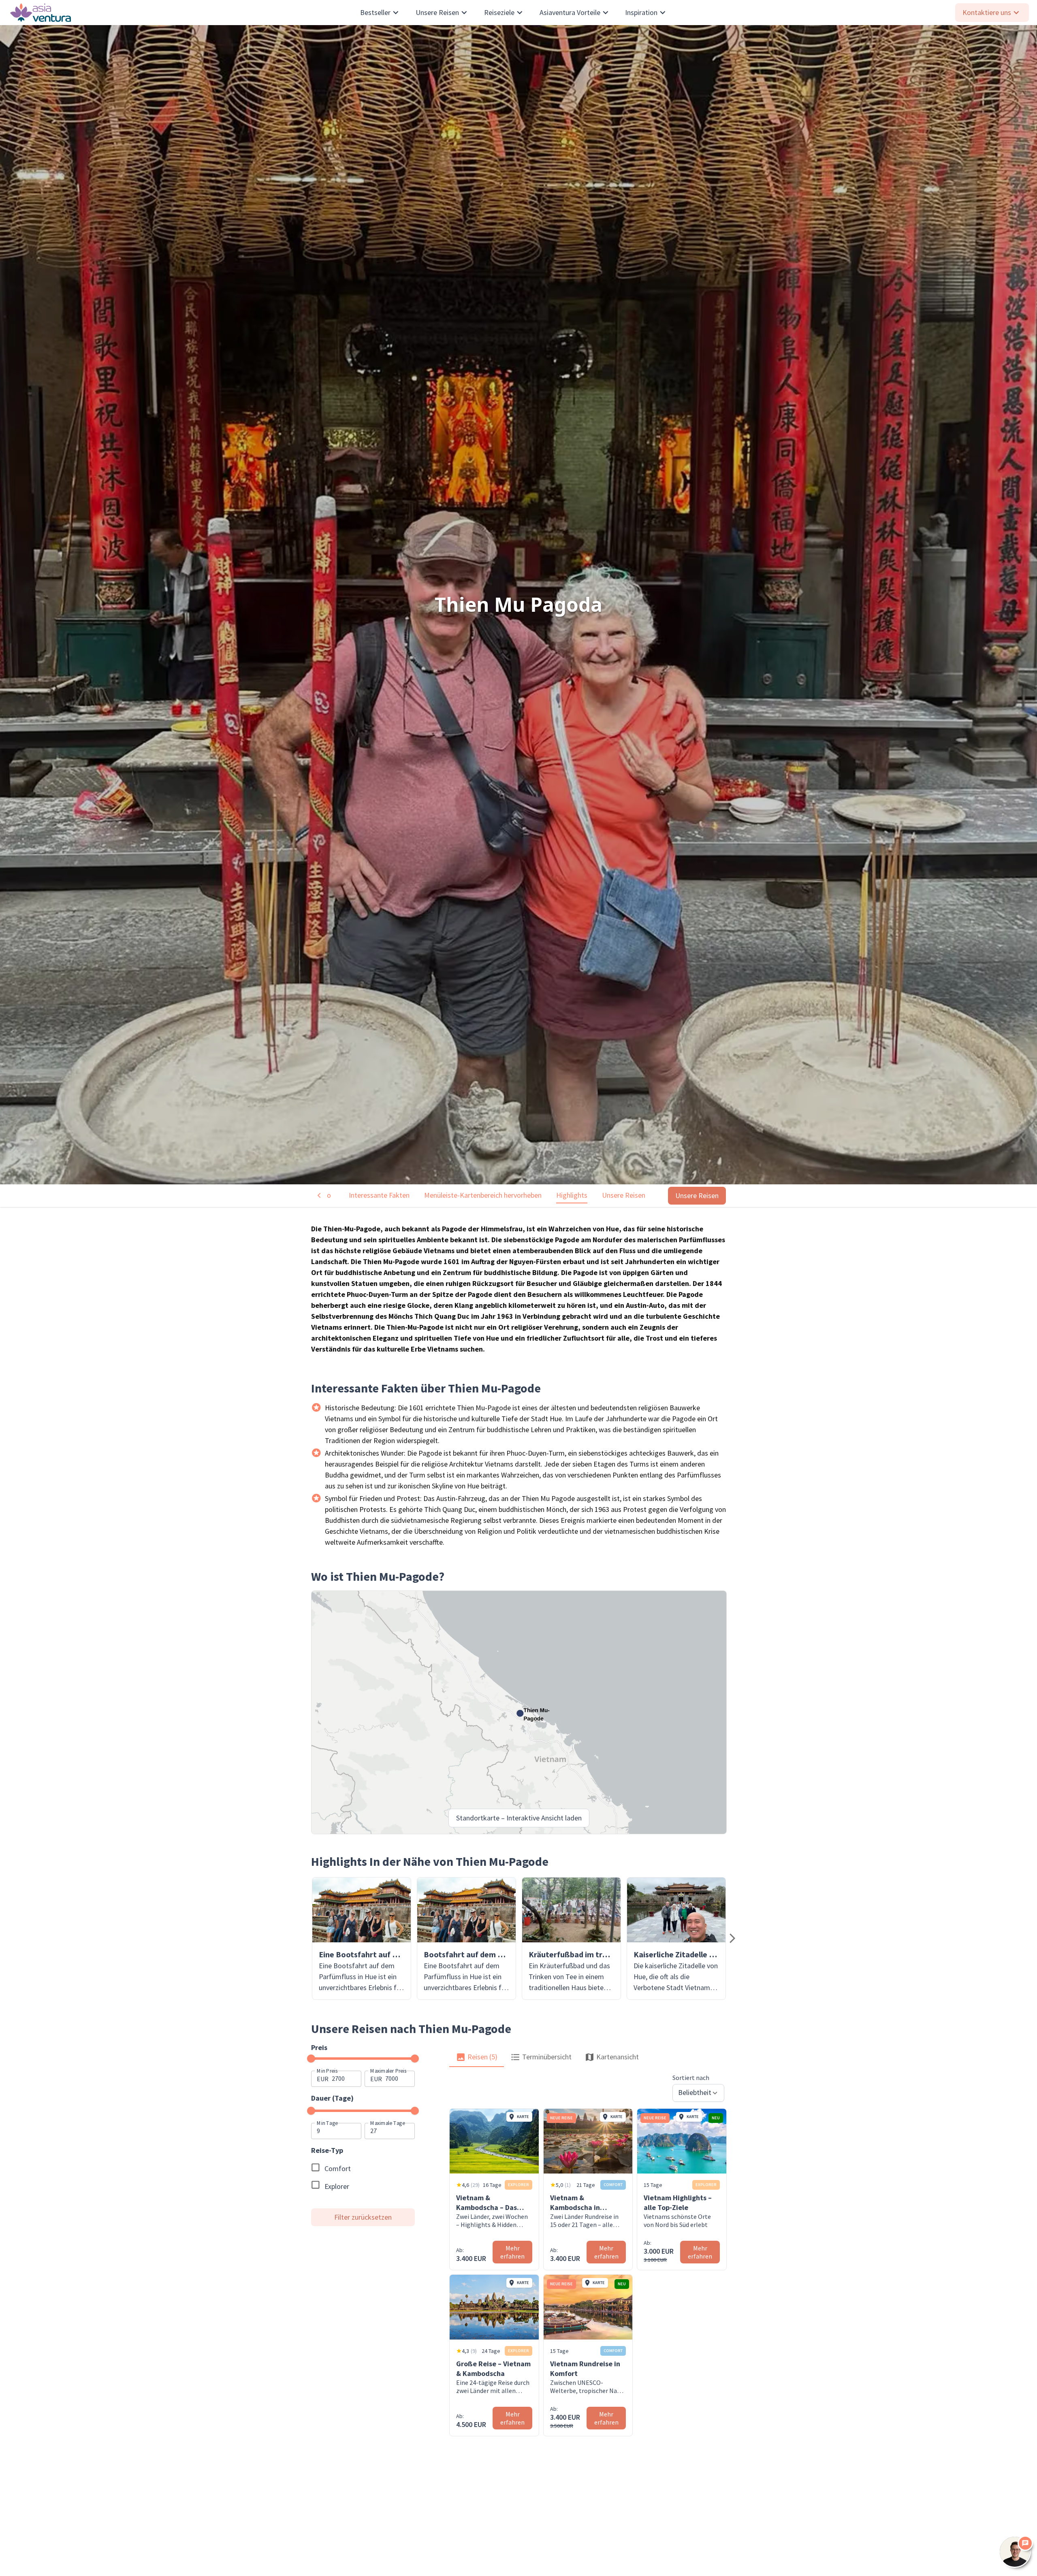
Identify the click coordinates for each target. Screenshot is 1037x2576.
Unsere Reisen (697, 1195)
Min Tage (327, 2123)
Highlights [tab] (572, 1195)
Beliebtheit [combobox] (695, 2092)
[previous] (732, 1938)
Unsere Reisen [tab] (624, 1195)
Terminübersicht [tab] (547, 2057)
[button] (362, 1938)
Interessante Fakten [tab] (379, 1195)
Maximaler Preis (388, 2070)
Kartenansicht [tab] (618, 2057)
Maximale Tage (388, 2123)
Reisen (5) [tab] (482, 2057)
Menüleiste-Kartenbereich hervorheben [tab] (483, 1195)
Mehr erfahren (512, 2252)
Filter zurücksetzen (363, 2217)
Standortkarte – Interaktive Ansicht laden (519, 1818)
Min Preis (327, 2070)
